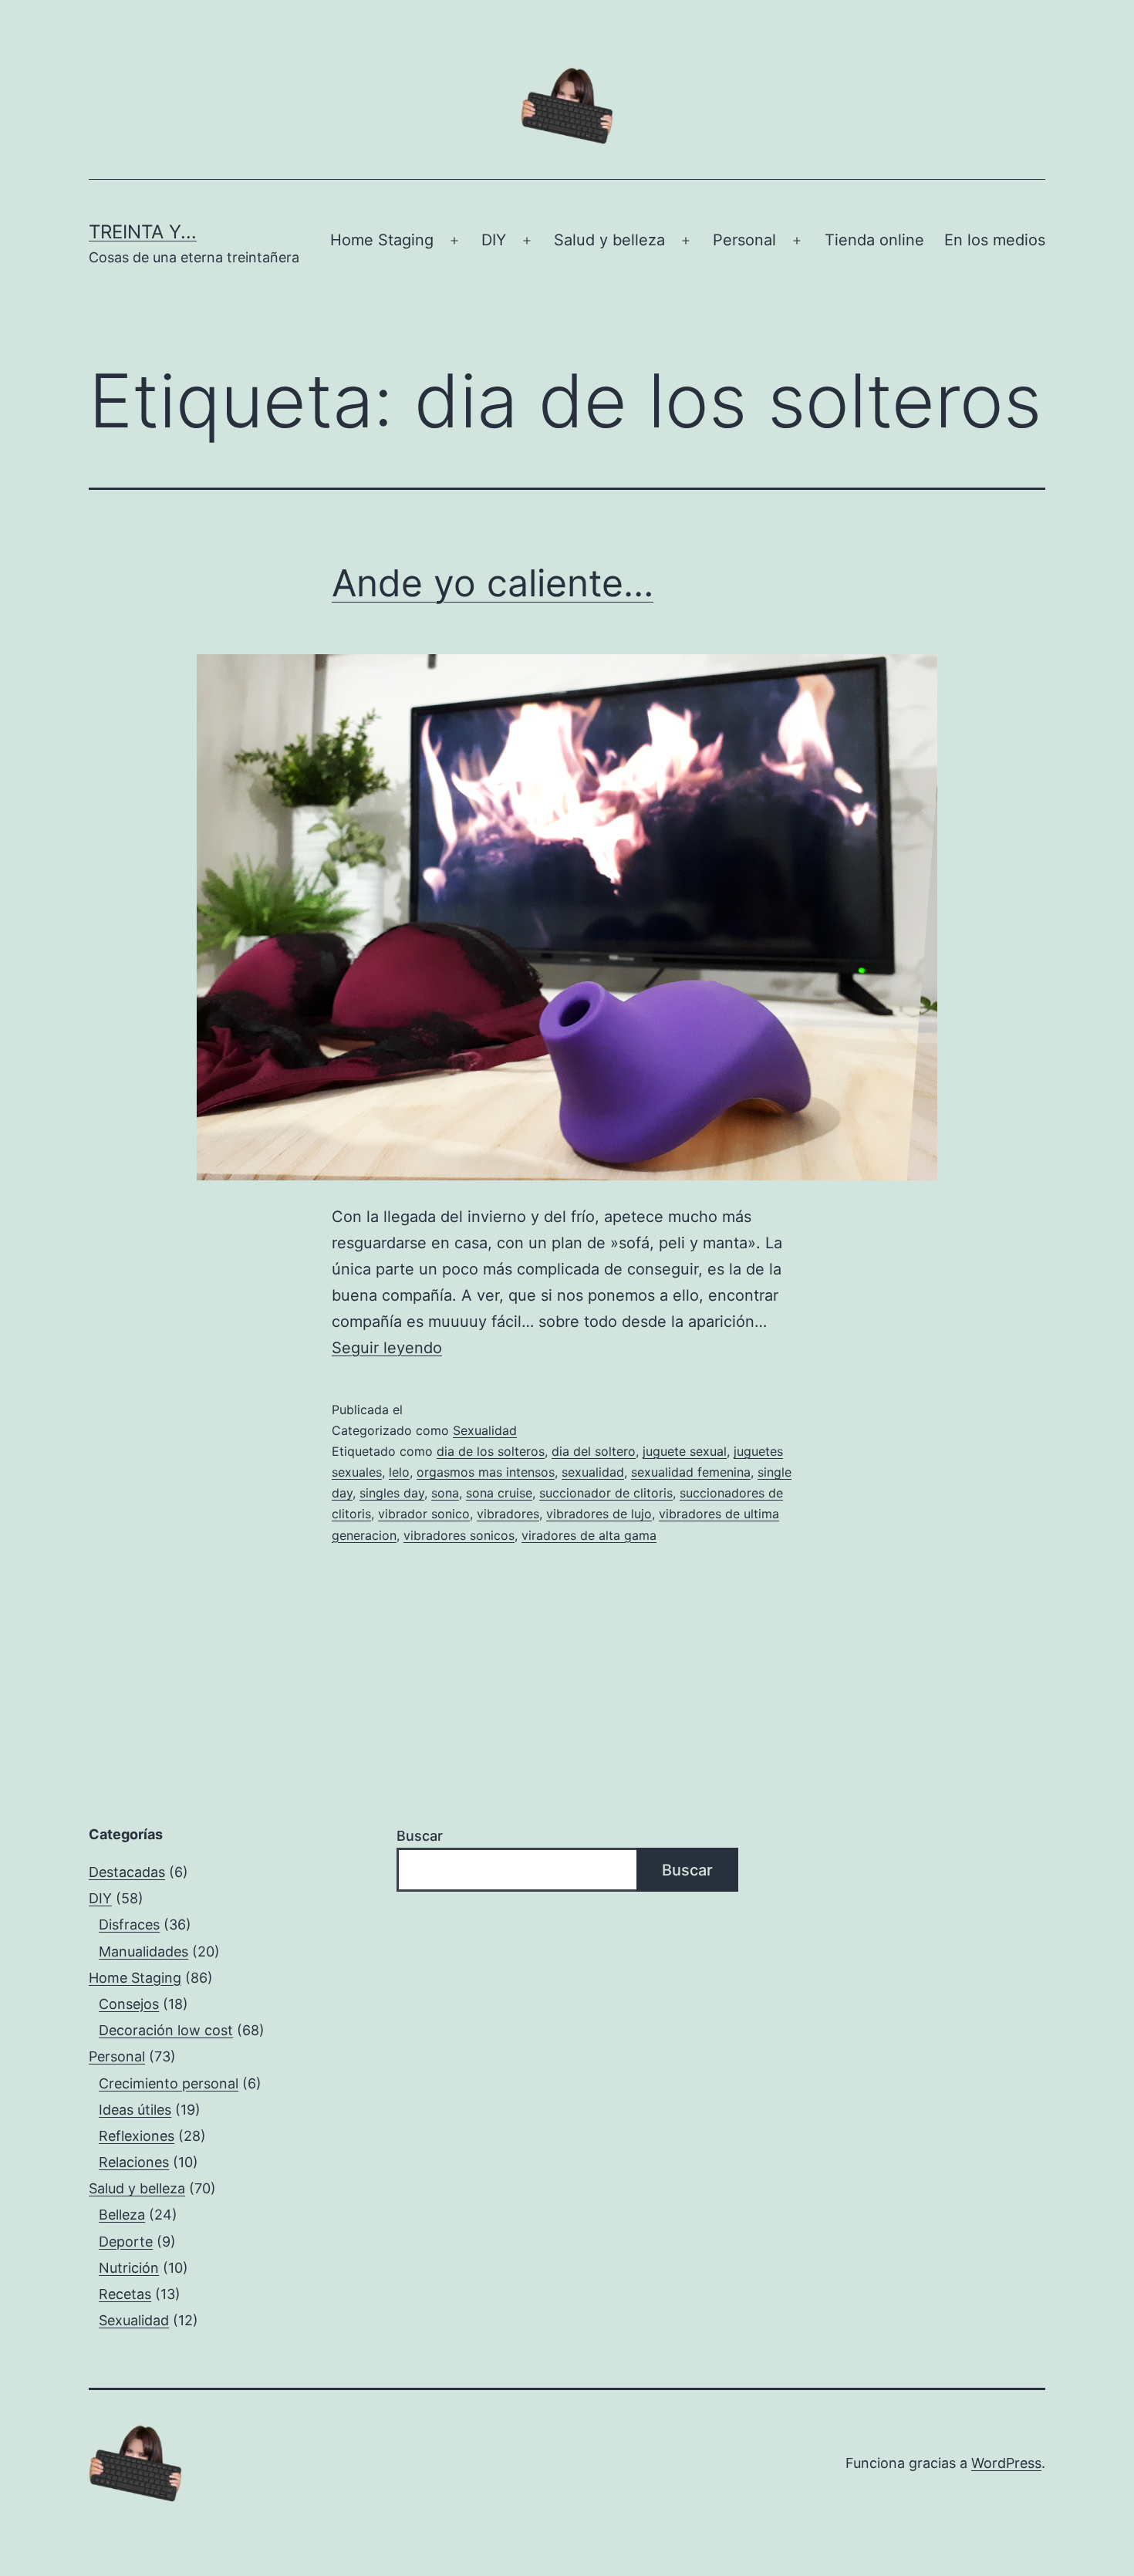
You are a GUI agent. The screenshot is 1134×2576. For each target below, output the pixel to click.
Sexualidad (485, 1430)
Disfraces (129, 1924)
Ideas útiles (135, 2110)
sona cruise (499, 1493)
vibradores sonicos (459, 1535)
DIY (494, 240)
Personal (744, 240)
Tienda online (874, 240)
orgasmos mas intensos (486, 1472)
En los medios (995, 240)
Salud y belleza (609, 240)
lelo (399, 1472)
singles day (392, 1493)
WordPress (1006, 2463)
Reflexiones (137, 2136)
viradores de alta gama (589, 1535)
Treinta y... (143, 232)
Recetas (125, 2294)
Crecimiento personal (169, 2083)
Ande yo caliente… (493, 583)
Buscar (420, 1836)
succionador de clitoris (606, 1493)
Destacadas (127, 1872)
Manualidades (143, 1951)
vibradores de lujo (599, 1514)
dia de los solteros (491, 1451)
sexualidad (593, 1472)
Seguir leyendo (387, 1348)
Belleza (122, 2215)
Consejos (129, 2004)
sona (445, 1493)
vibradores (508, 1514)
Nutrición (129, 2268)
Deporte (126, 2242)
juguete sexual (685, 1451)
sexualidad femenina (691, 1472)
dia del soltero (594, 1451)
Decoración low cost (166, 2030)
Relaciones (134, 2162)
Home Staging (382, 240)
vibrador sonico (424, 1514)
